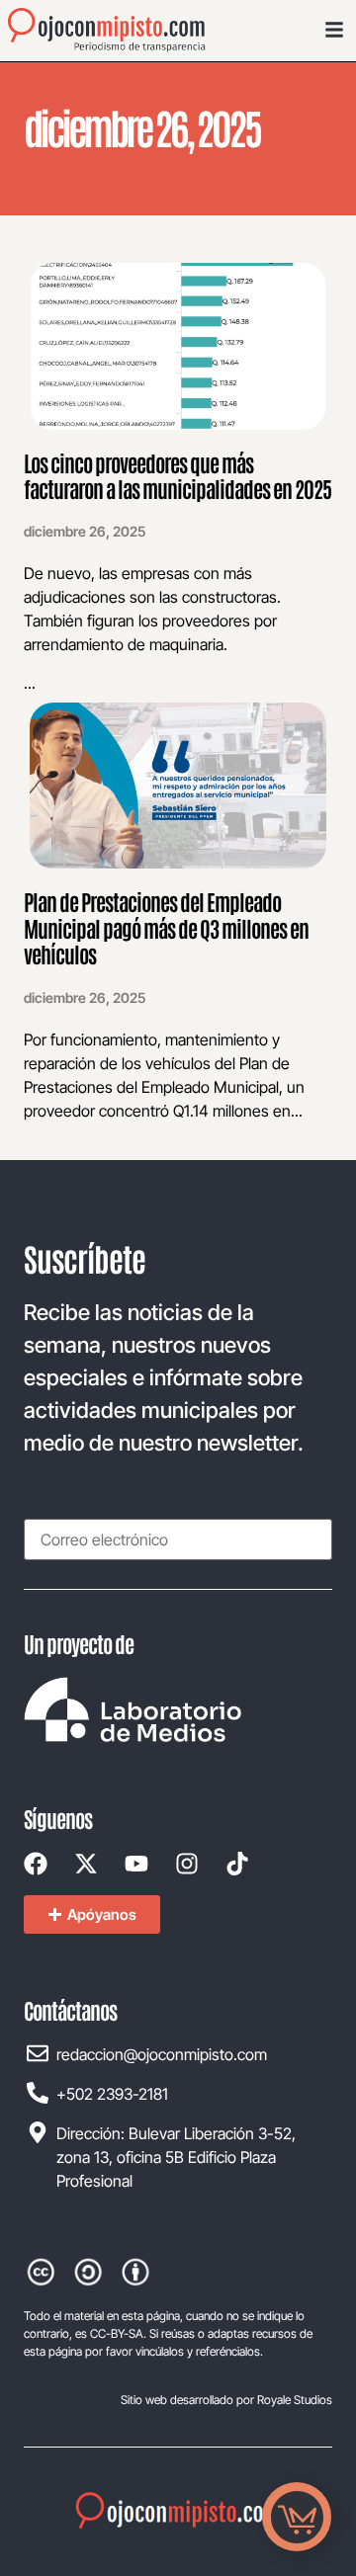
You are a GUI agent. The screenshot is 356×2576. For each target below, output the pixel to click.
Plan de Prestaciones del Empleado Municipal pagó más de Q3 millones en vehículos (166, 927)
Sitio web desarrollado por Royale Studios (226, 2400)
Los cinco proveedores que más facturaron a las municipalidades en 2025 (178, 475)
